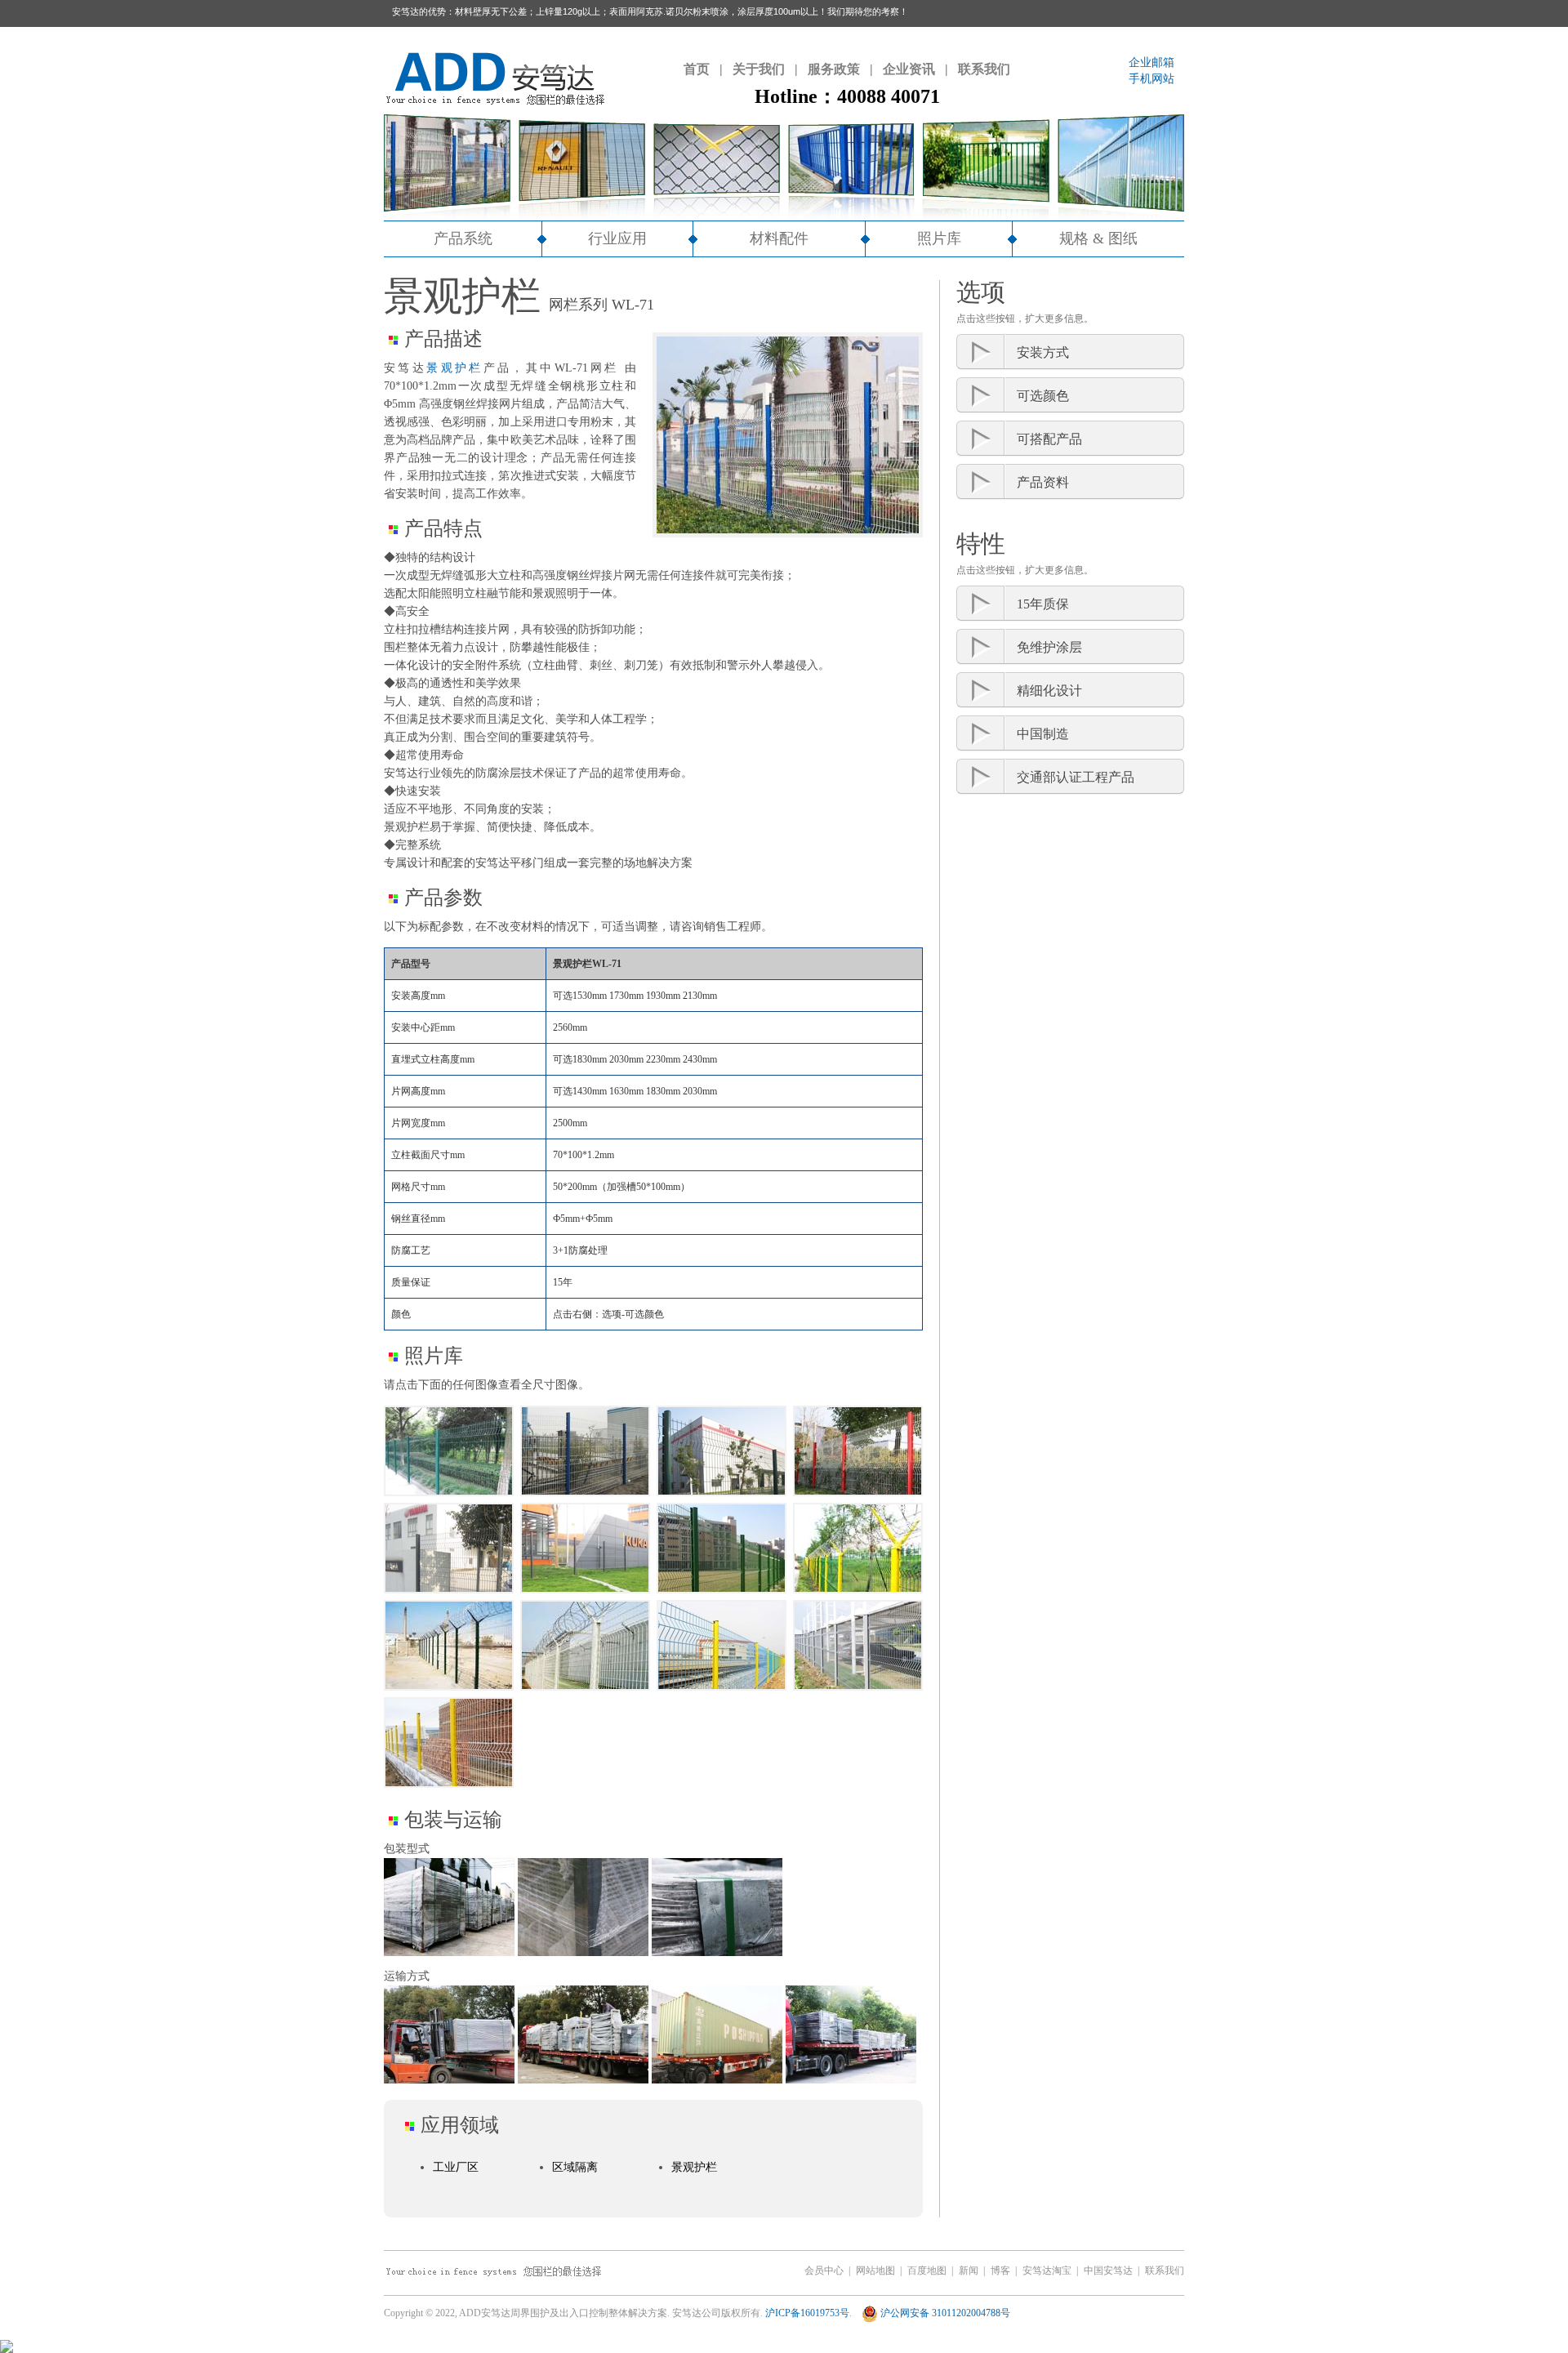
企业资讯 (909, 69)
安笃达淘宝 (1047, 2271)
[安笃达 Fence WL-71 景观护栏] (449, 1455)
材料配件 (779, 238)
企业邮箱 (1151, 62)
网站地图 (875, 2271)
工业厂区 (456, 2167)
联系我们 (984, 69)
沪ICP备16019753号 (807, 2313)
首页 (697, 69)
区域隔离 (575, 2167)
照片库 (939, 238)
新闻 (969, 2271)
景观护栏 (455, 368)
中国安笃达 (1108, 2271)
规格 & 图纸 (1098, 238)
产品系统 (463, 238)
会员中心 (824, 2271)
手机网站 (1151, 79)
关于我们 (759, 69)
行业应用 (617, 238)
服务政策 (834, 69)
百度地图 (927, 2271)
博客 (1000, 2271)
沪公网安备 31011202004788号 (944, 2313)
